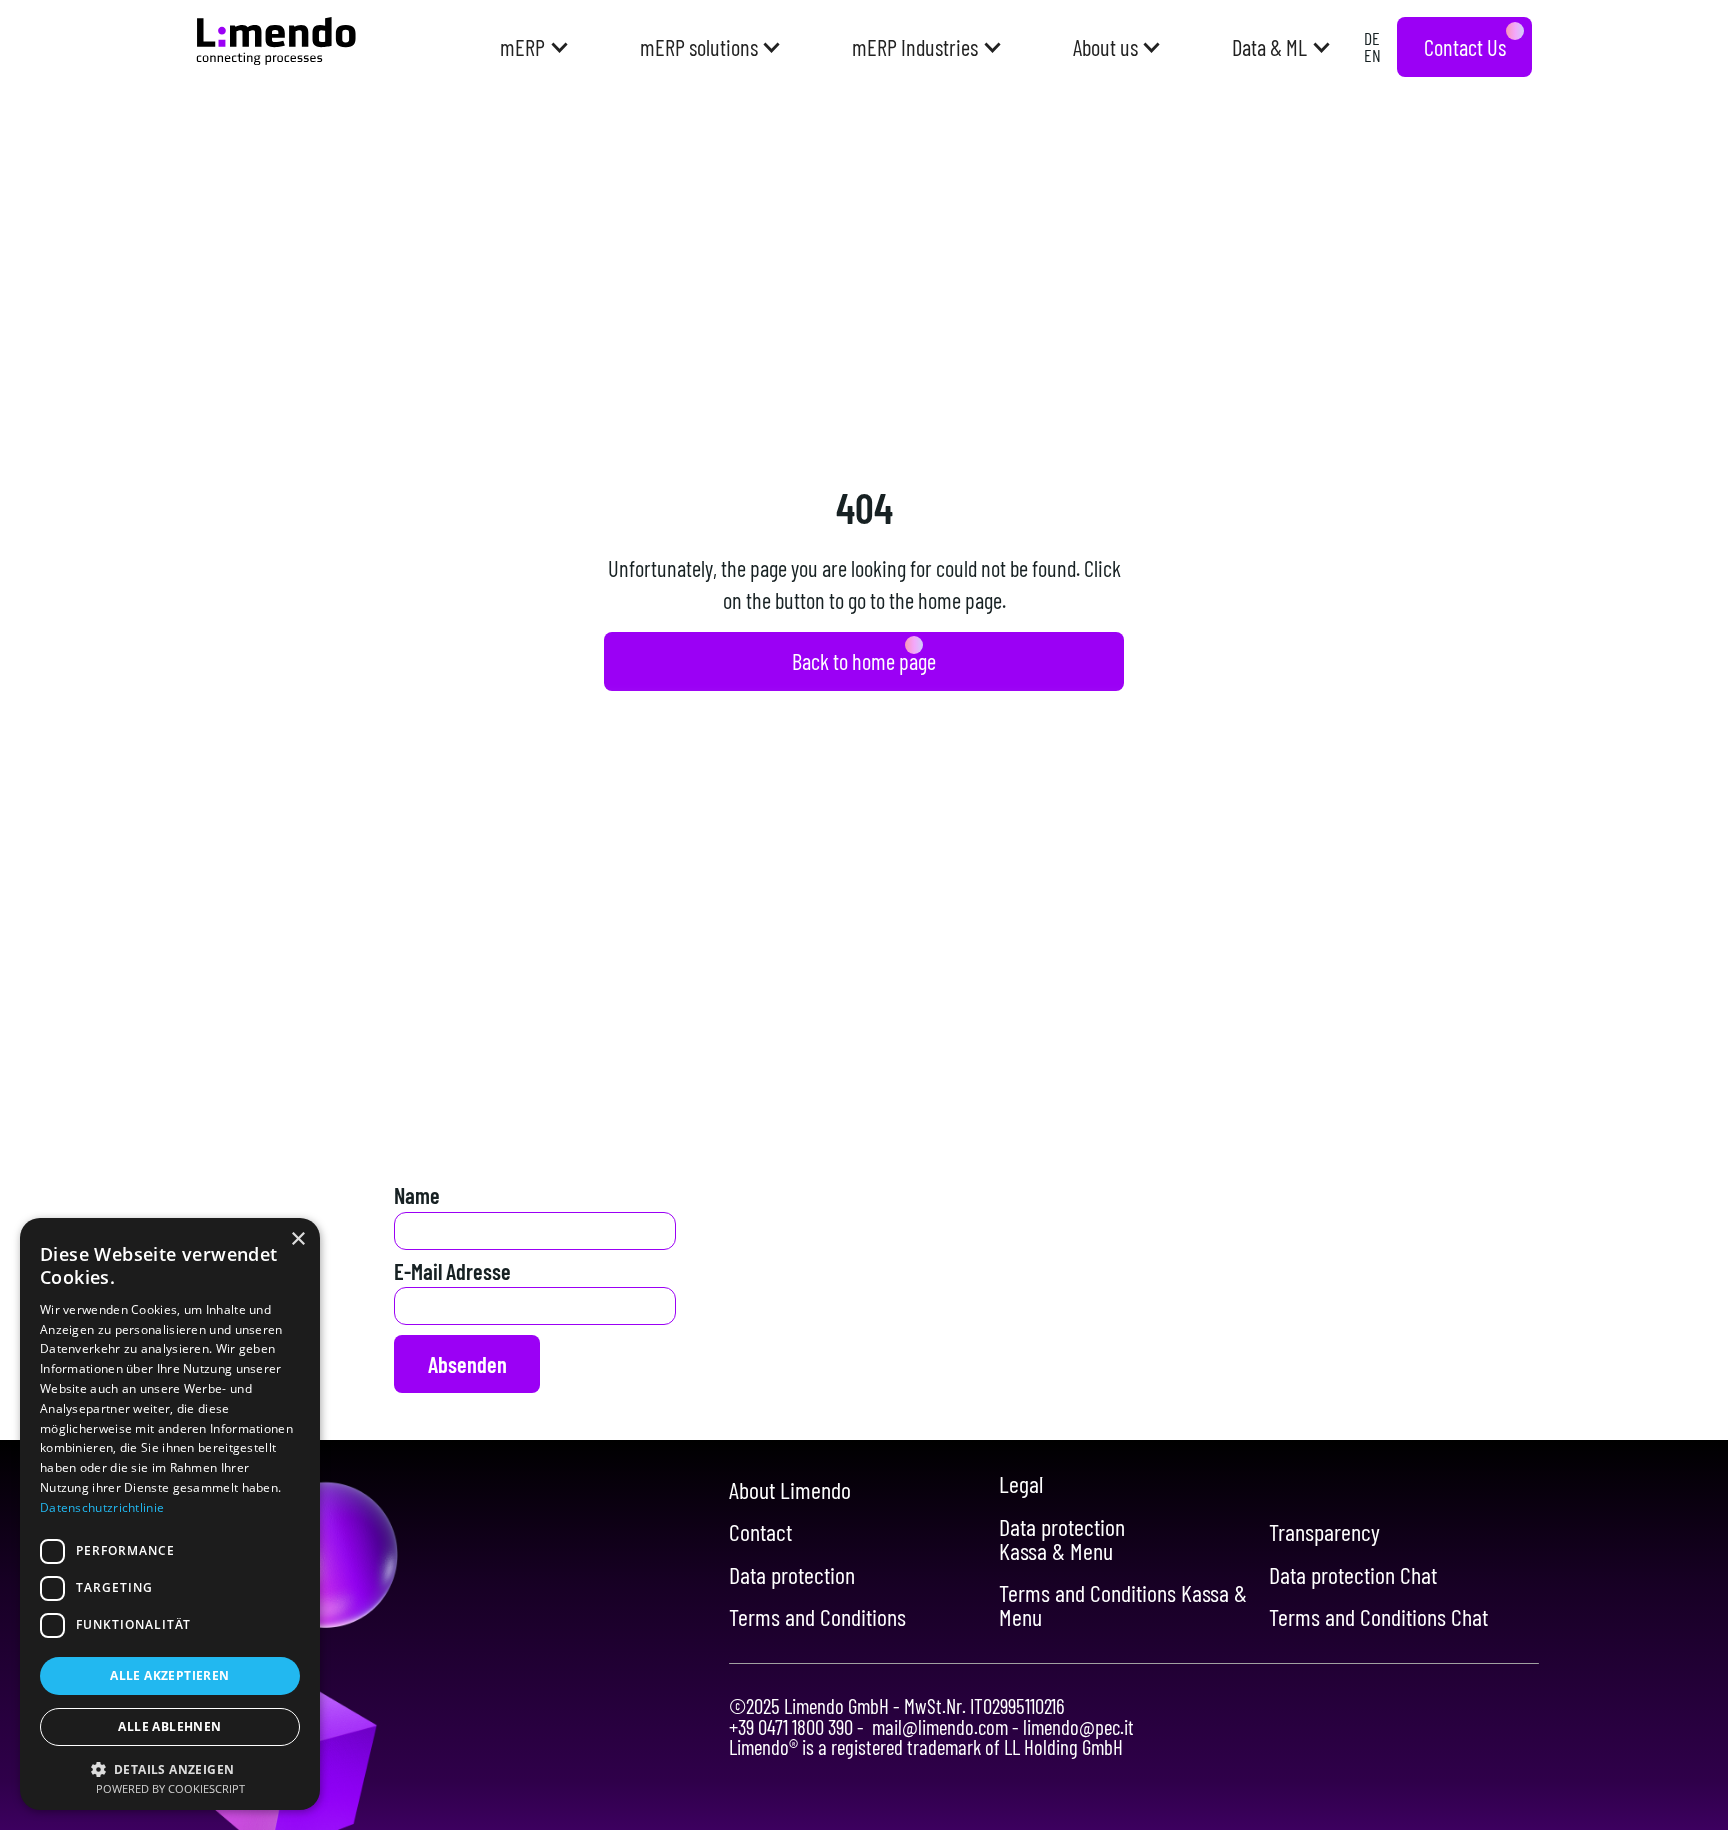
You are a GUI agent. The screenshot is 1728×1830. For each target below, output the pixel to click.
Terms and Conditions (817, 1617)
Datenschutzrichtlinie (102, 1507)
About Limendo (790, 1490)
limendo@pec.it (1076, 1726)
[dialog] (170, 1514)
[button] (532, 47)
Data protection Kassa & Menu (1062, 1539)
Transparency (1324, 1532)
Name (417, 1195)
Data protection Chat (1353, 1575)
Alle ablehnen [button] (169, 1726)
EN (1372, 55)
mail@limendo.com (940, 1726)
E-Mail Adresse (452, 1271)
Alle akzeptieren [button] (169, 1675)
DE (1372, 38)
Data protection (792, 1575)
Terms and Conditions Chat (1378, 1617)
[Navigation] (276, 41)
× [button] (297, 1239)
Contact (760, 1532)
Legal (1021, 1484)
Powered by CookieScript (170, 1788)
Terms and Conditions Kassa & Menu (1123, 1605)
